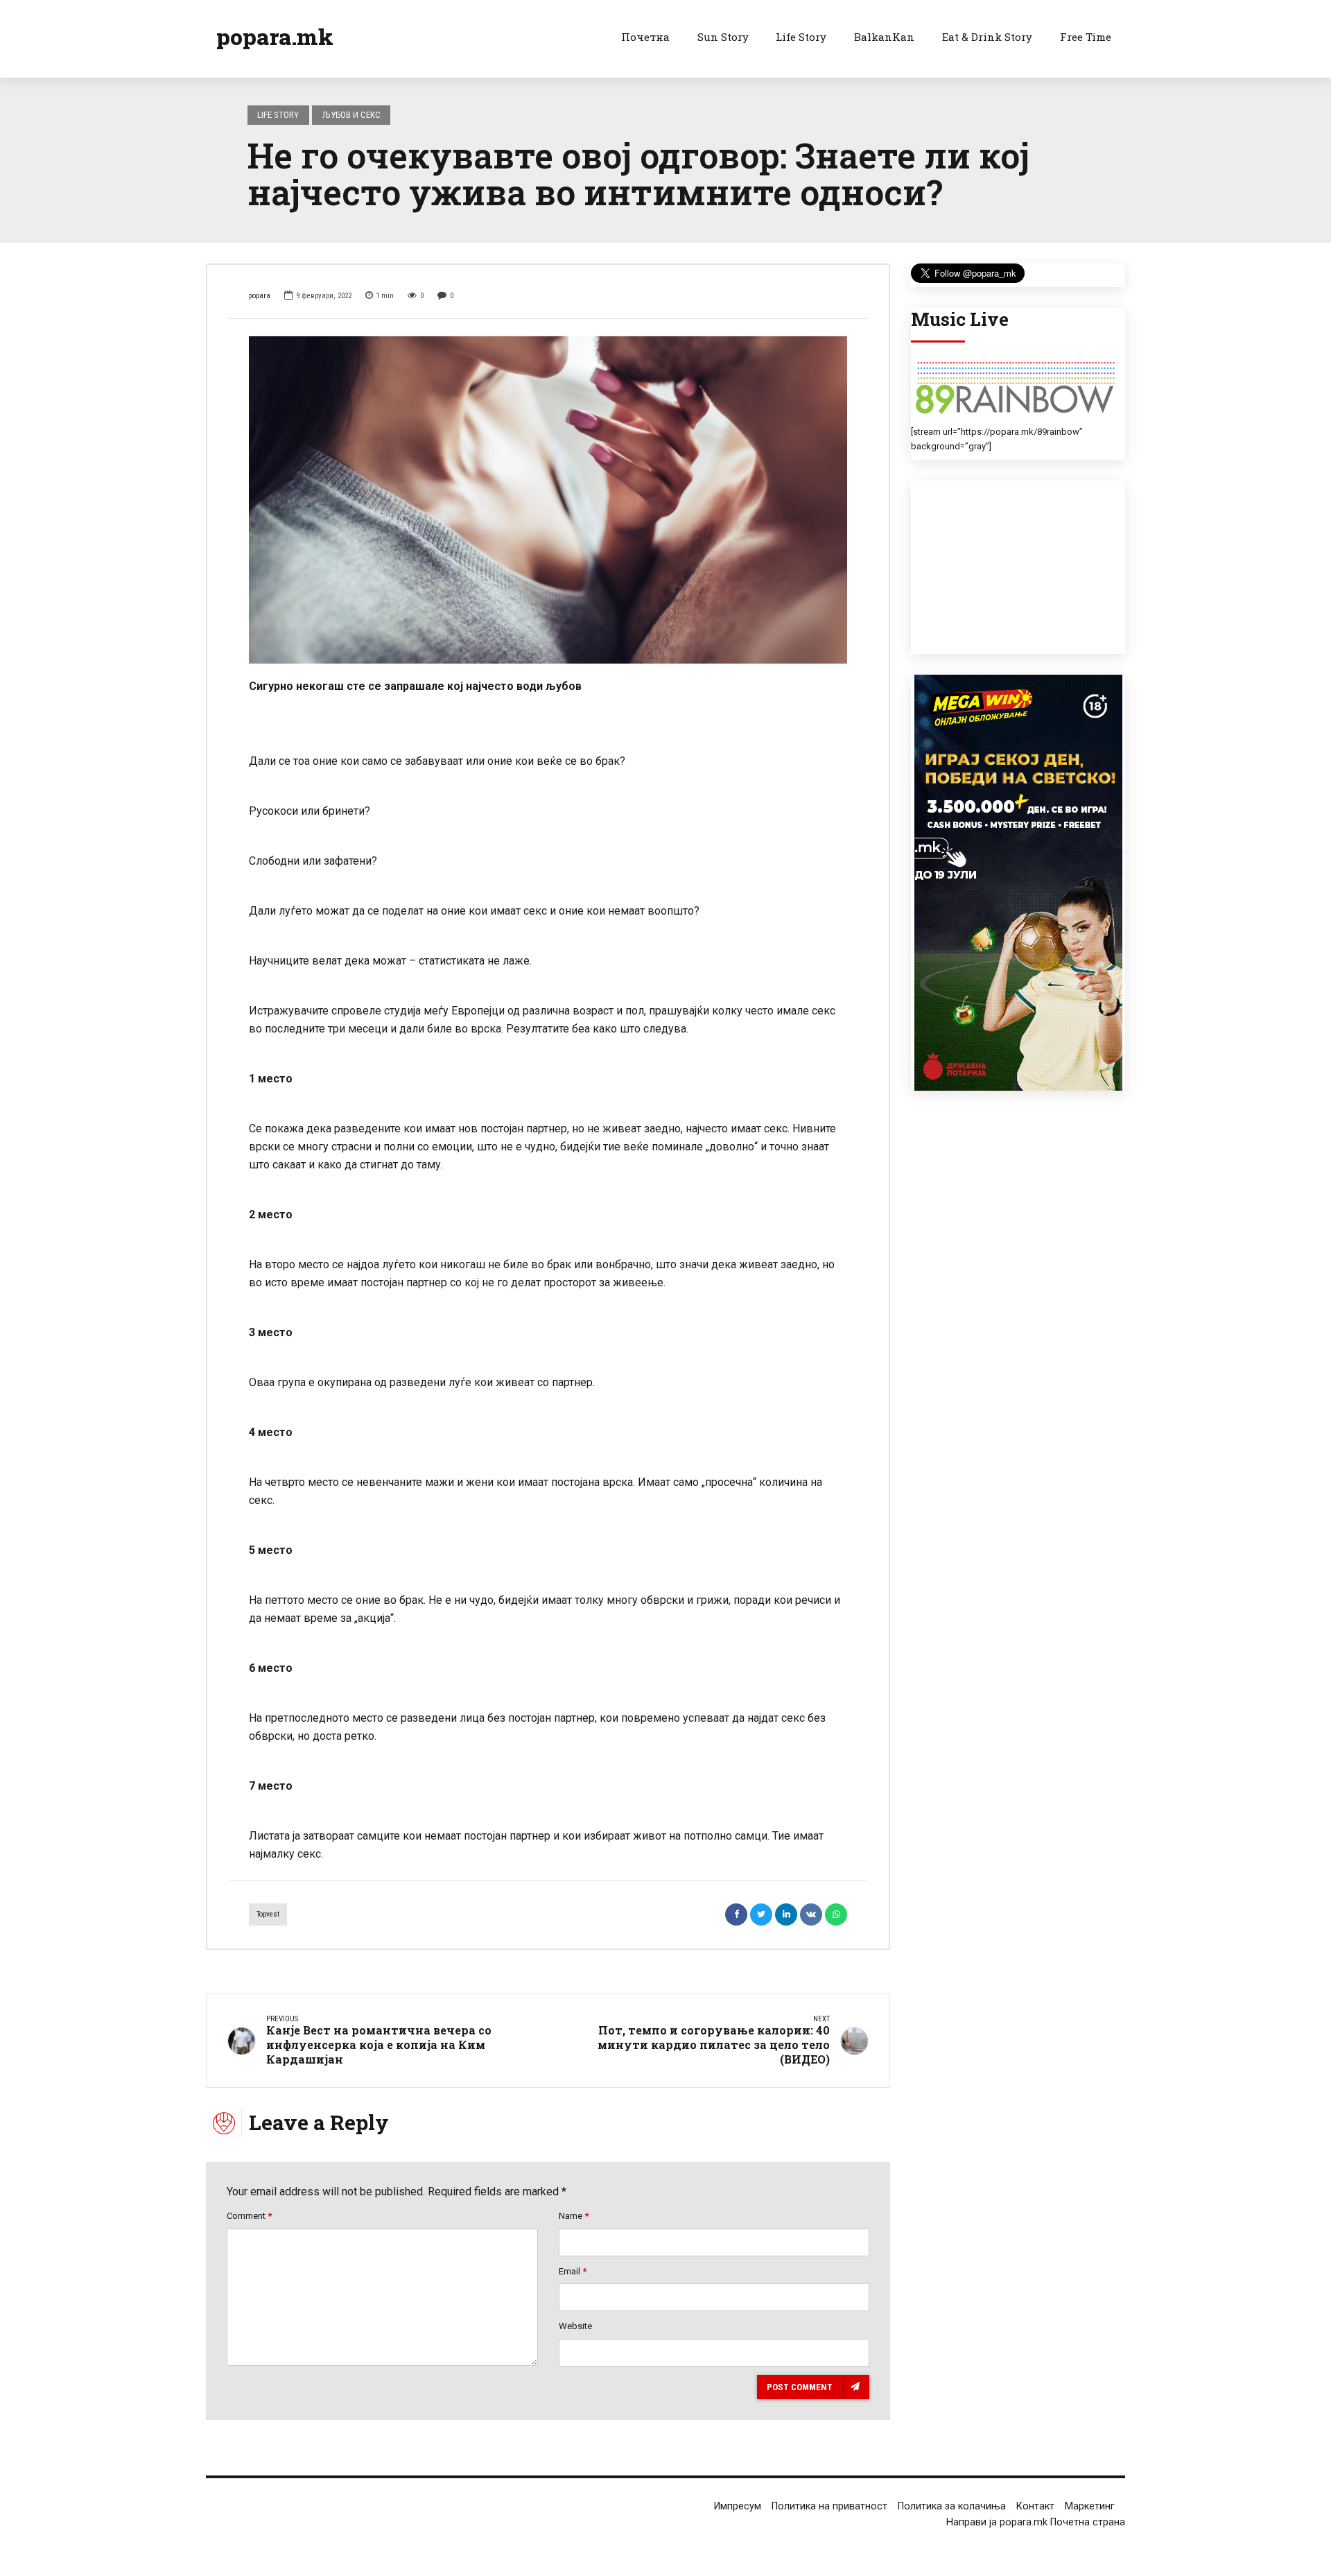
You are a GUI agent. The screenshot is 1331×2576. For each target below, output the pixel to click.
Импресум (738, 2506)
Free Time (1086, 37)
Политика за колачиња (952, 2506)
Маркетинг (1090, 2506)
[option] (548, 500)
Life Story (801, 37)
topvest (268, 1914)
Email (573, 2271)
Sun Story (723, 37)
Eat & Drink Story (987, 37)
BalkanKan (884, 37)
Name (574, 2216)
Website (575, 2326)
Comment (249, 2216)
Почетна (645, 37)
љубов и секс (351, 115)
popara (260, 296)
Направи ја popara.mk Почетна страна (1036, 2522)
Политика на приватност (829, 2506)
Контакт (1035, 2506)
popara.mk (275, 36)
